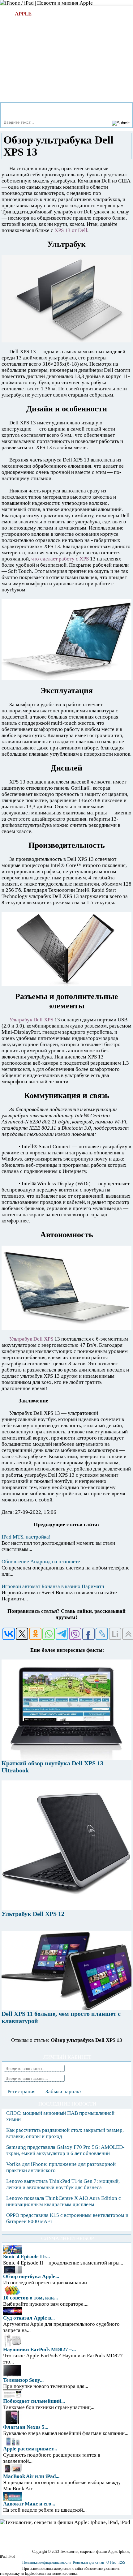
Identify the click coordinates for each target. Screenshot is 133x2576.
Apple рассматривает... (30, 2449)
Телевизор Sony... (23, 2380)
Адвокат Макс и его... (29, 2504)
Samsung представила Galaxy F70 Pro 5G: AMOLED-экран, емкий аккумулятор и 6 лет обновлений (65, 2150)
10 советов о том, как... (30, 2298)
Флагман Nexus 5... (26, 2427)
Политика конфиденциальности (46, 2562)
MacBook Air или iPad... (31, 2476)
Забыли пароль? (64, 2091)
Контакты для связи (88, 2562)
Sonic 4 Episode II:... (26, 2257)
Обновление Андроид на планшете (41, 1562)
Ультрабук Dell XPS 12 (33, 1914)
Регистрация (21, 2091)
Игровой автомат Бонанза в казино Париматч (53, 1586)
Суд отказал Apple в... (29, 2318)
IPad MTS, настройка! (26, 1537)
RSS (122, 2562)
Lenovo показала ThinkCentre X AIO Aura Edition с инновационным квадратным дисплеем (64, 2201)
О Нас (111, 2562)
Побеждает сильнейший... (34, 2401)
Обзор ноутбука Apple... (31, 2276)
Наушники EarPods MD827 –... (39, 2349)
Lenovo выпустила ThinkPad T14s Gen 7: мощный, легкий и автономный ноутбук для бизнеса (63, 2184)
